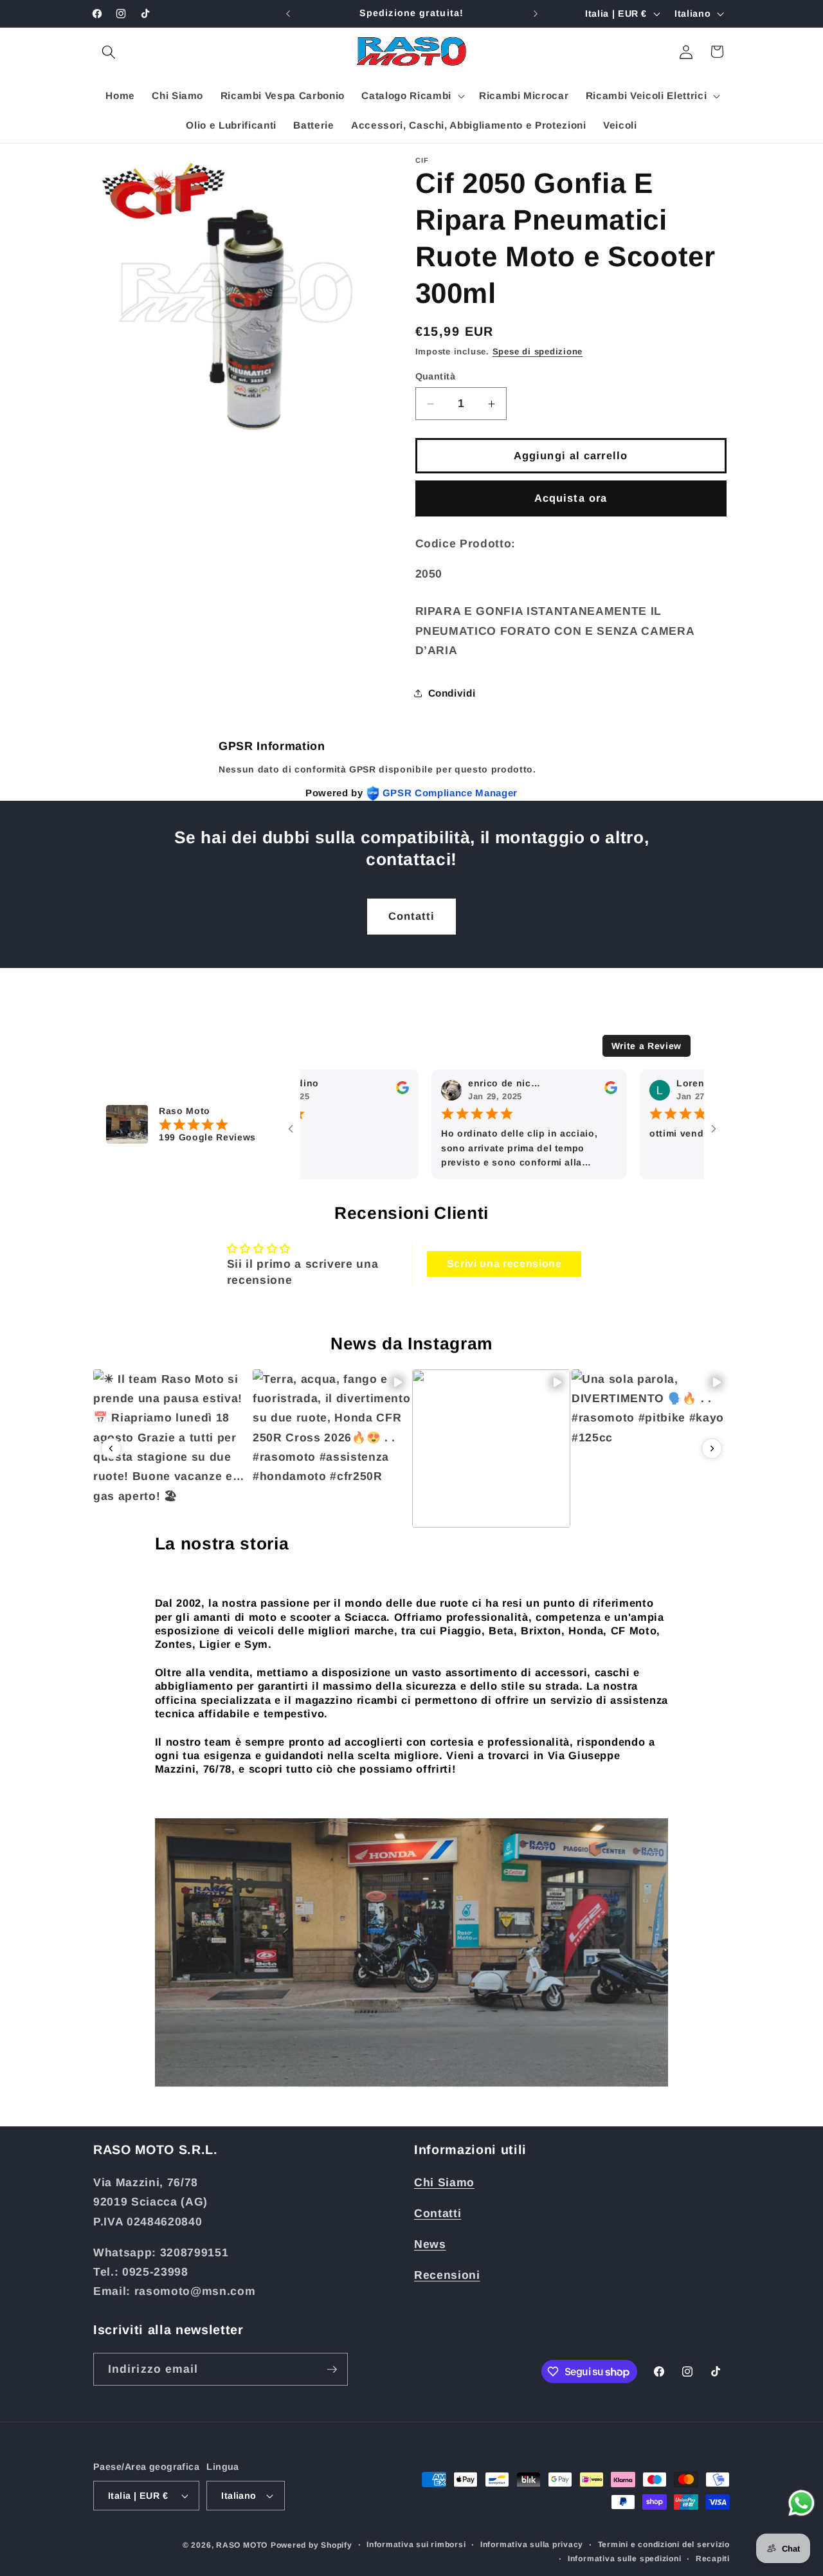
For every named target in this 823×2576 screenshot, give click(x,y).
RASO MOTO (242, 2545)
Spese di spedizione (538, 352)
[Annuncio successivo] (536, 14)
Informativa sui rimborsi (416, 2544)
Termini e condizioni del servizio (664, 2544)
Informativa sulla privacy (532, 2544)
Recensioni (447, 2274)
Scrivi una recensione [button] (504, 1264)
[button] (109, 51)
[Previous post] (111, 1448)
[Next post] (712, 1448)
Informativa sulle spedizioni (625, 2558)
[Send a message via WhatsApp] (801, 2503)
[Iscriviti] (332, 2370)
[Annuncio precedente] (288, 14)
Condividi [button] (452, 693)
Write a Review (647, 1046)
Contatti (412, 916)
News (430, 2243)
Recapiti (713, 2558)
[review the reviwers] (357, 1092)
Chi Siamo (444, 2182)
